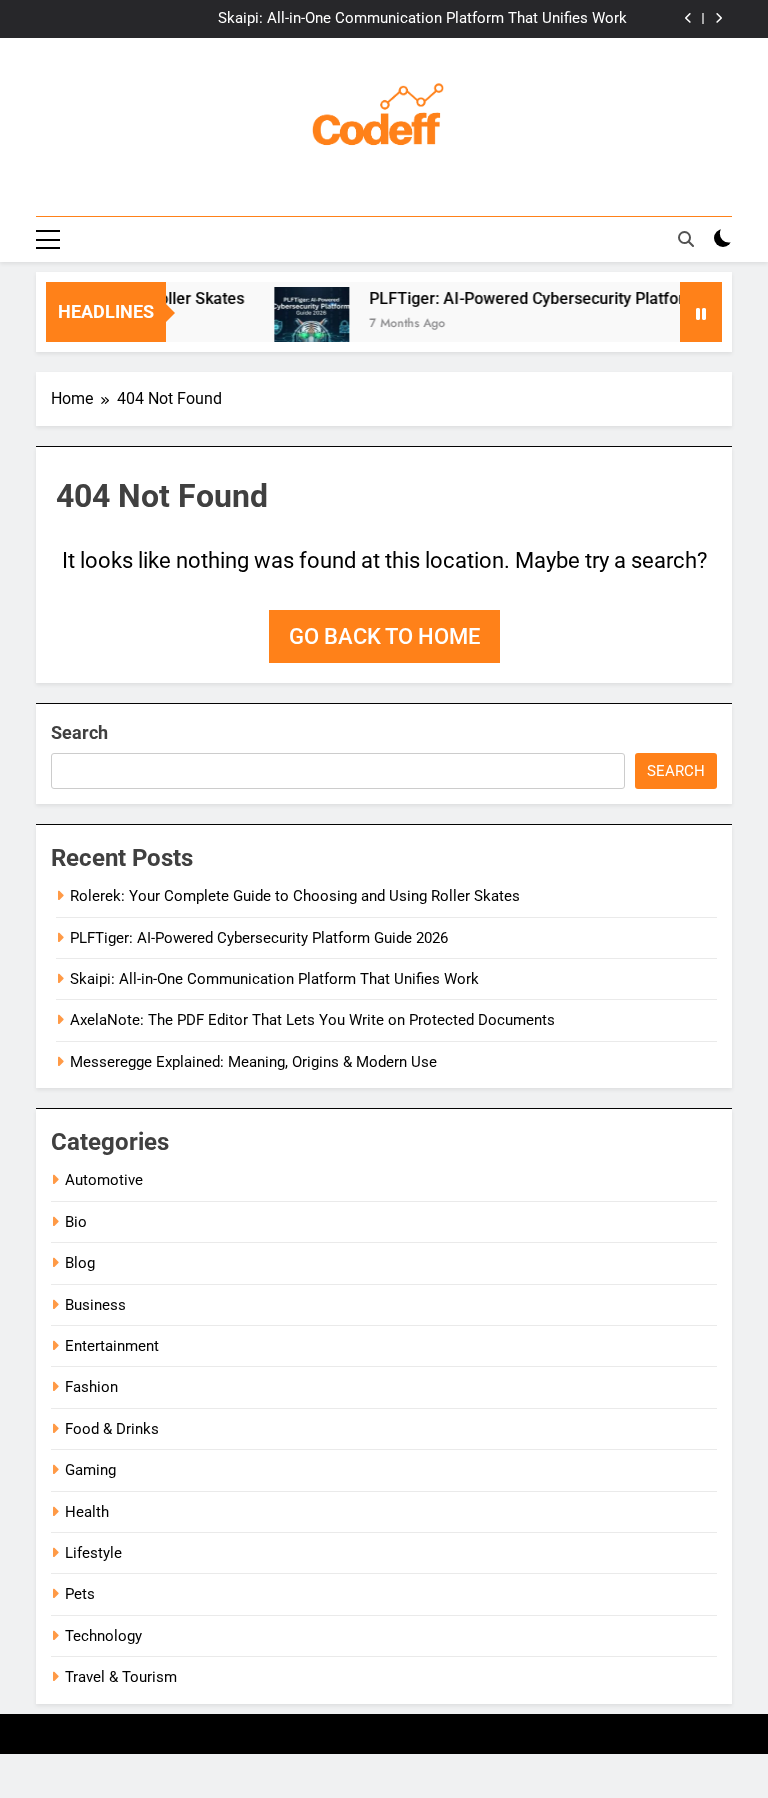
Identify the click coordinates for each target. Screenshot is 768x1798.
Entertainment (112, 1346)
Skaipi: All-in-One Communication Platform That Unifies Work (422, 19)
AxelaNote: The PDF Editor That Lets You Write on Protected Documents (312, 1020)
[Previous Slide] (688, 18)
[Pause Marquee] (701, 312)
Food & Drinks (112, 1429)
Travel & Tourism (121, 1677)
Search (79, 732)
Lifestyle (93, 1553)
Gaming (90, 1470)
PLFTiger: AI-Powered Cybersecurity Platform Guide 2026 (259, 938)
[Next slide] (718, 18)
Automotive (104, 1180)
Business (95, 1305)
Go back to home (384, 636)
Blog (80, 1263)
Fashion (91, 1387)
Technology (103, 1636)
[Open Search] (686, 239)
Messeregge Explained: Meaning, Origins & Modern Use (253, 1062)
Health (87, 1512)
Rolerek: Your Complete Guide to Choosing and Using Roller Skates (295, 896)
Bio (76, 1222)
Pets (80, 1594)
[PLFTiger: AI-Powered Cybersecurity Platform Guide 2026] (298, 324)
